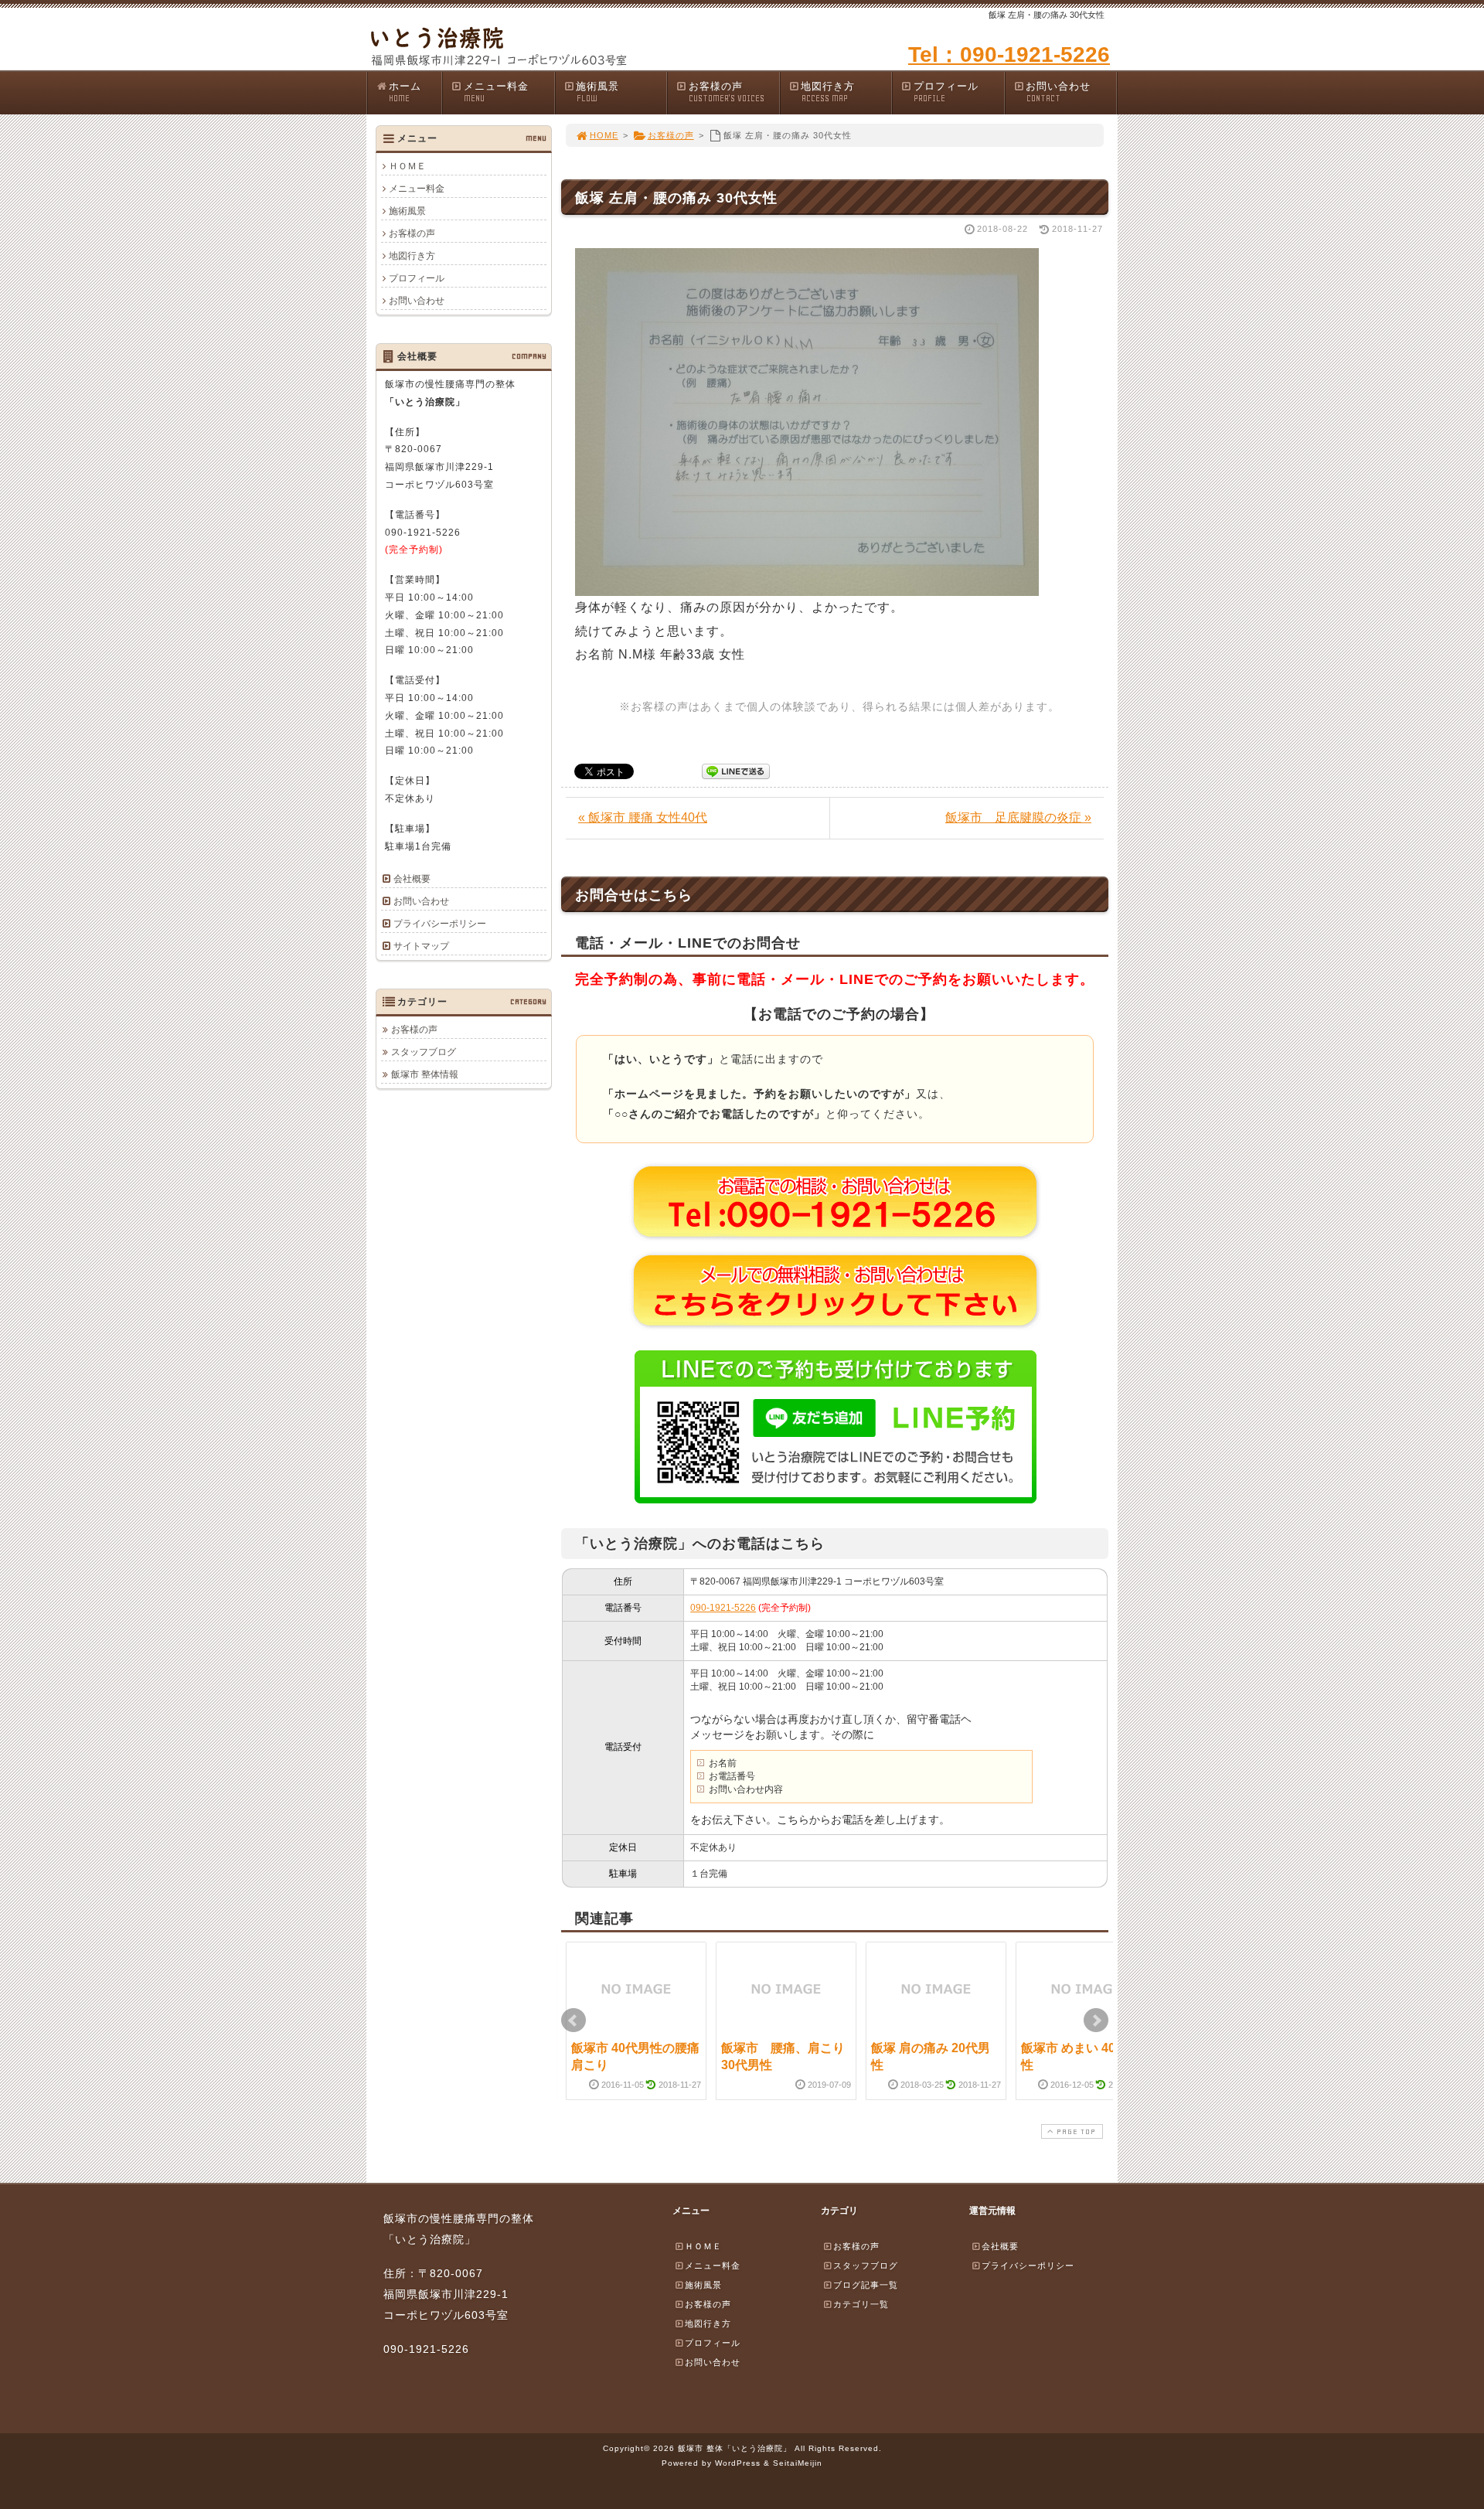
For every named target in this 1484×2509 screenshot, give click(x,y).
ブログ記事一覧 (866, 2285)
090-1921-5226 (723, 1608)
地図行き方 (828, 92)
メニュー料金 (496, 92)
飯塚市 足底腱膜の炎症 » (1018, 817)
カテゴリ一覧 (861, 2304)
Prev (574, 2020)
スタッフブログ (424, 1052)
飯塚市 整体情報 (425, 1074)
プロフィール (946, 92)
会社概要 (412, 879)
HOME (604, 135)
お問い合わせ (1058, 92)
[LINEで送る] (736, 770)
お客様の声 (727, 92)
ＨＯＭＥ (407, 166)
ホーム (405, 92)
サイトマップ (421, 946)
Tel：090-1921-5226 (1009, 54)
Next (1096, 2020)
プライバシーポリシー (440, 924)
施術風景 (597, 92)
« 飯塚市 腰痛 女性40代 (643, 817)
